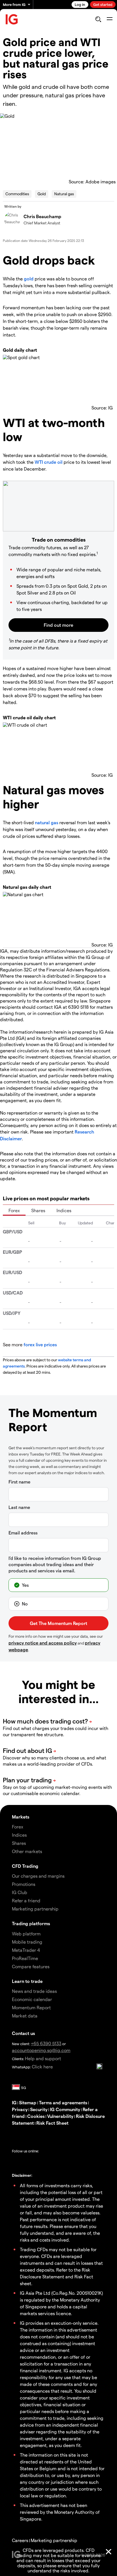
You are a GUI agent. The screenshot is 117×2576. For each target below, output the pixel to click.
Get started (103, 4)
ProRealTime (25, 1958)
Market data (25, 2016)
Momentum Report (31, 2007)
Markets (21, 1817)
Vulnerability (60, 2116)
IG (14, 2102)
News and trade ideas (34, 1991)
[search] (98, 19)
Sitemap (28, 2102)
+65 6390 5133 (46, 2043)
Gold (42, 194)
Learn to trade (27, 1981)
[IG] (12, 19)
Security (39, 2109)
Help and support (43, 2058)
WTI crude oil (49, 462)
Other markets (27, 1851)
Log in (80, 4)
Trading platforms (31, 1923)
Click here (42, 2067)
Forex (14, 1210)
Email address (23, 1533)
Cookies (36, 2116)
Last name (19, 1507)
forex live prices (40, 1344)
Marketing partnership (54, 2540)
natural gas (47, 822)
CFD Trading (25, 1866)
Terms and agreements (63, 2102)
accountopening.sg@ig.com (41, 2050)
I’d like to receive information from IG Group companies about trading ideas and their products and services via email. (55, 1564)
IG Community (65, 2109)
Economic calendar (32, 1999)
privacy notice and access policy (43, 1643)
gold (29, 279)
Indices (64, 1210)
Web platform (26, 1934)
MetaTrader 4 (26, 1950)
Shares (38, 1210)
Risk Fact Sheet (52, 2123)
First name (19, 1482)
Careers (20, 2540)
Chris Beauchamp (42, 216)
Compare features (31, 1966)
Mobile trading (27, 1942)
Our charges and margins (38, 1876)
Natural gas (64, 194)
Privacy (20, 2109)
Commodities (17, 194)
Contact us (23, 2033)
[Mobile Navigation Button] (109, 19)
